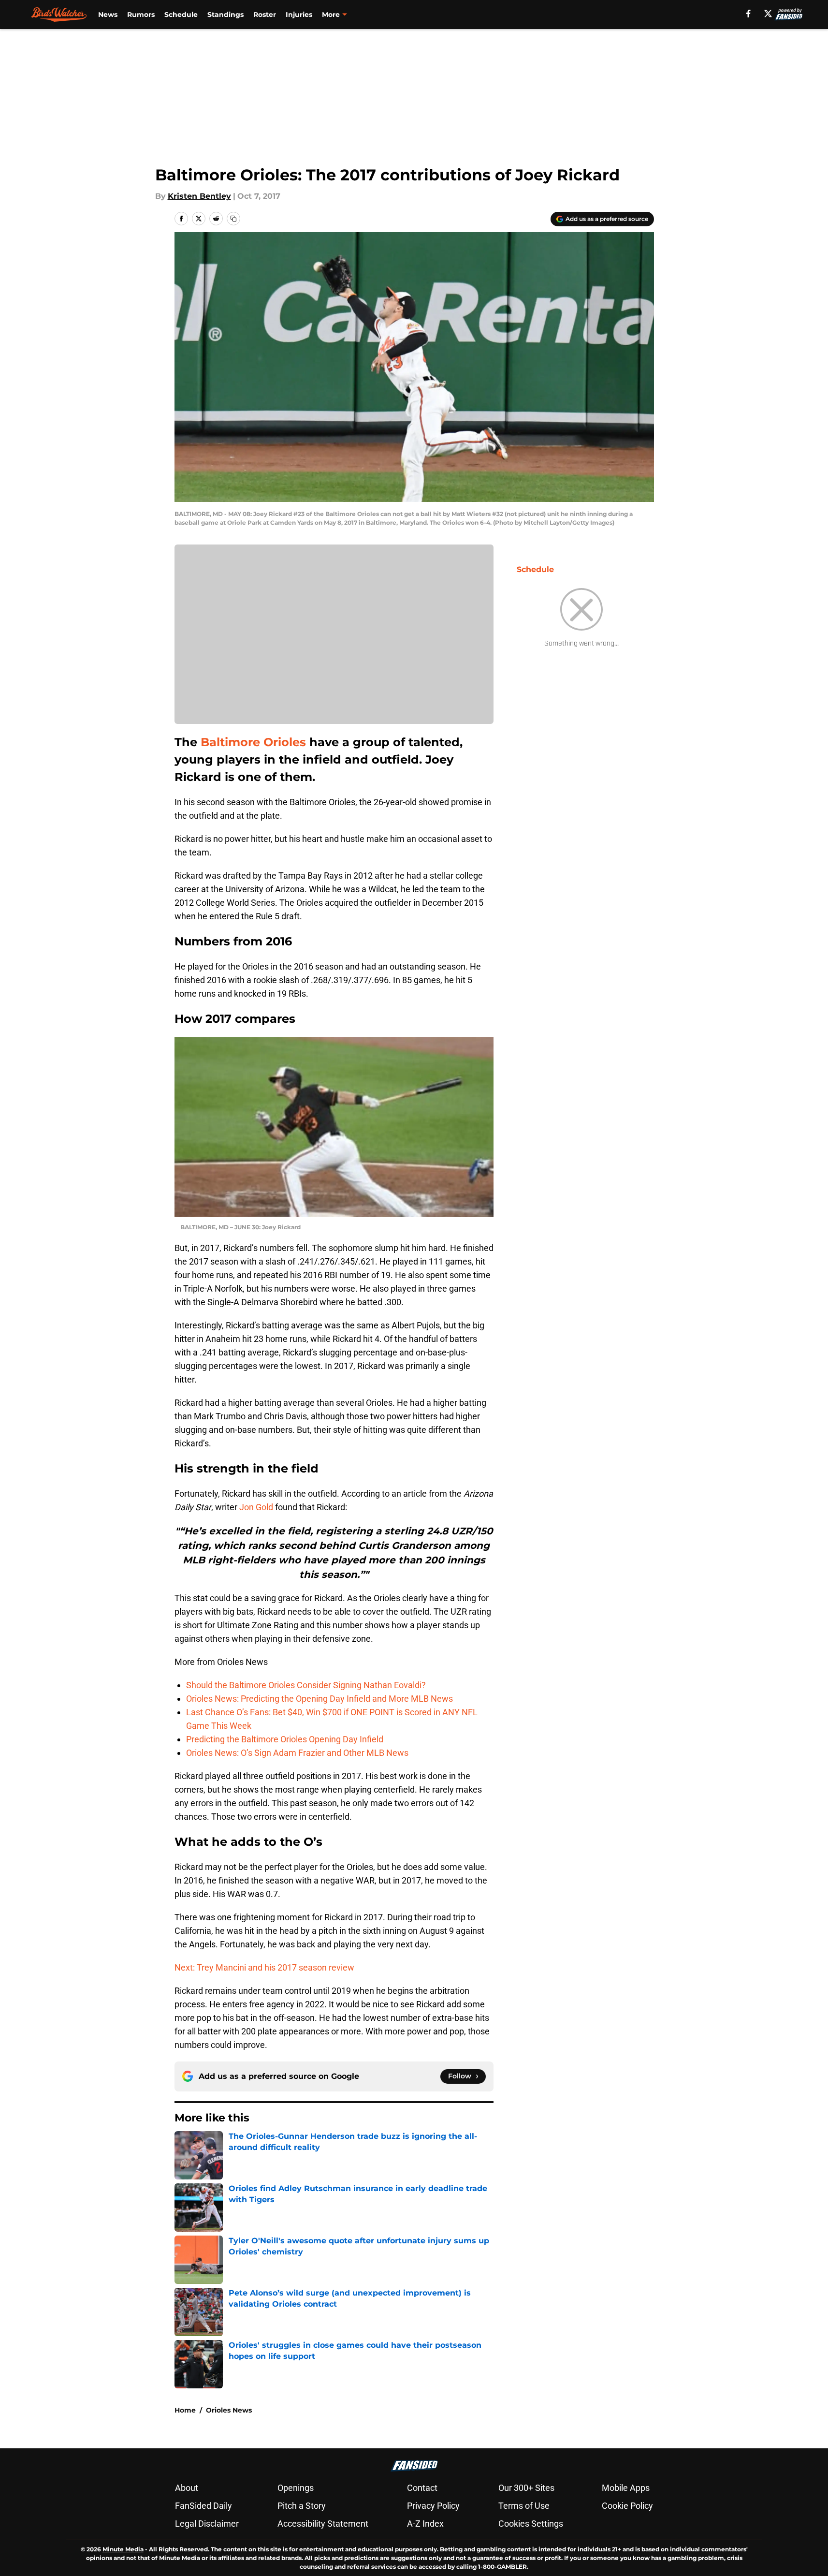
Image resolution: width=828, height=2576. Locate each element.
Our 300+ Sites (526, 2488)
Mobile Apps (626, 2488)
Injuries (299, 15)
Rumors (141, 15)
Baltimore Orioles (253, 742)
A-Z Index (425, 2524)
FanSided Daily (203, 2506)
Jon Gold (256, 1507)
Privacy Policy (433, 2506)
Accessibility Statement (323, 2524)
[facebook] (748, 14)
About (187, 2488)
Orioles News (229, 2410)
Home (185, 2410)
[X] (768, 14)
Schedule (181, 15)
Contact (422, 2488)
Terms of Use (524, 2506)
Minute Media (123, 2549)
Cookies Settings (531, 2524)
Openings (296, 2488)
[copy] (233, 219)
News (108, 15)
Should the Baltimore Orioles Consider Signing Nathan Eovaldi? (306, 1685)
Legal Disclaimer (207, 2524)
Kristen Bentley (199, 196)
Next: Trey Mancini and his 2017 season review (264, 1967)
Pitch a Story (302, 2506)
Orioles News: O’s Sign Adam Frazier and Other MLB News (297, 1753)
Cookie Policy (627, 2506)
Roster (265, 15)
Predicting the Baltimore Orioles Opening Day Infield (285, 1739)
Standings (225, 15)
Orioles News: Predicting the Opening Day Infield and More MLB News (320, 1699)
